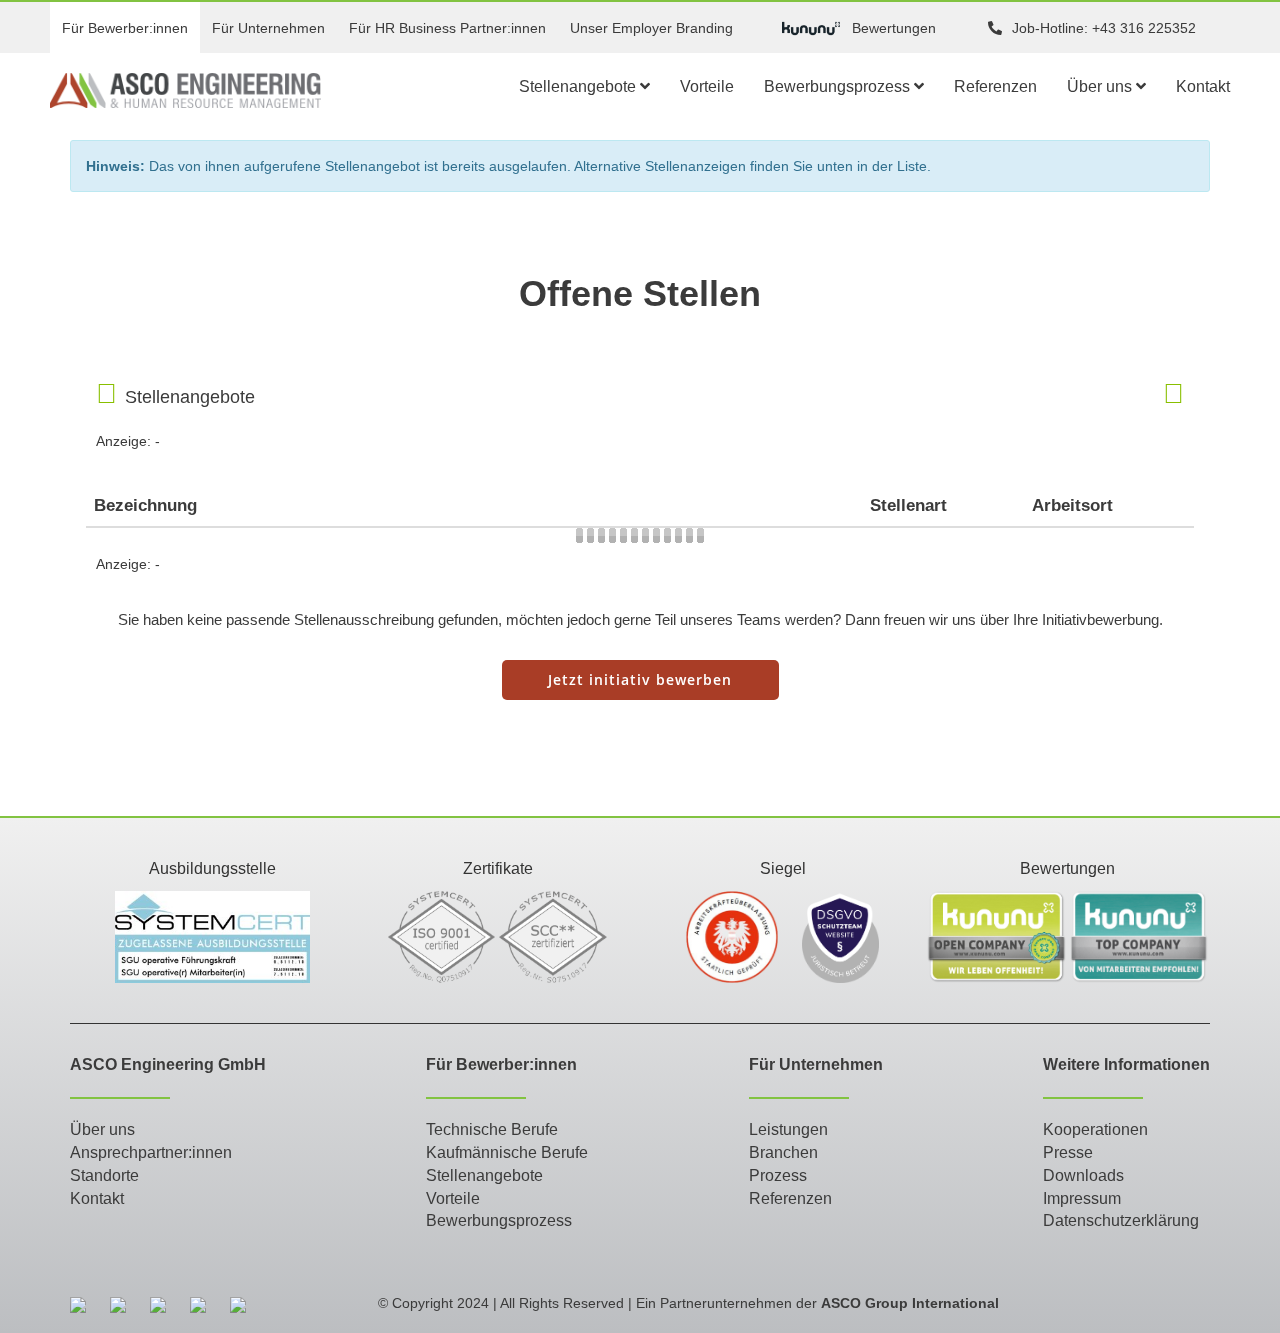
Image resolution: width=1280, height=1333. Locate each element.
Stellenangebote (579, 86)
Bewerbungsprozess (839, 86)
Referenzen (995, 86)
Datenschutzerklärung (1121, 1220)
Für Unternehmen (268, 28)
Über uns (1101, 86)
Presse (1068, 1152)
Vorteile (707, 86)
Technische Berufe (492, 1129)
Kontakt (1203, 86)
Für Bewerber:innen (125, 28)
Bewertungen (894, 28)
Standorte (104, 1175)
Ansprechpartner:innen (151, 1152)
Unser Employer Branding (651, 28)
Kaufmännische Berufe (507, 1152)
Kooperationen (1095, 1129)
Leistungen (788, 1129)
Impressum (1082, 1198)
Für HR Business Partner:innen (447, 28)
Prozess (778, 1175)
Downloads (1083, 1175)
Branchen (783, 1152)
